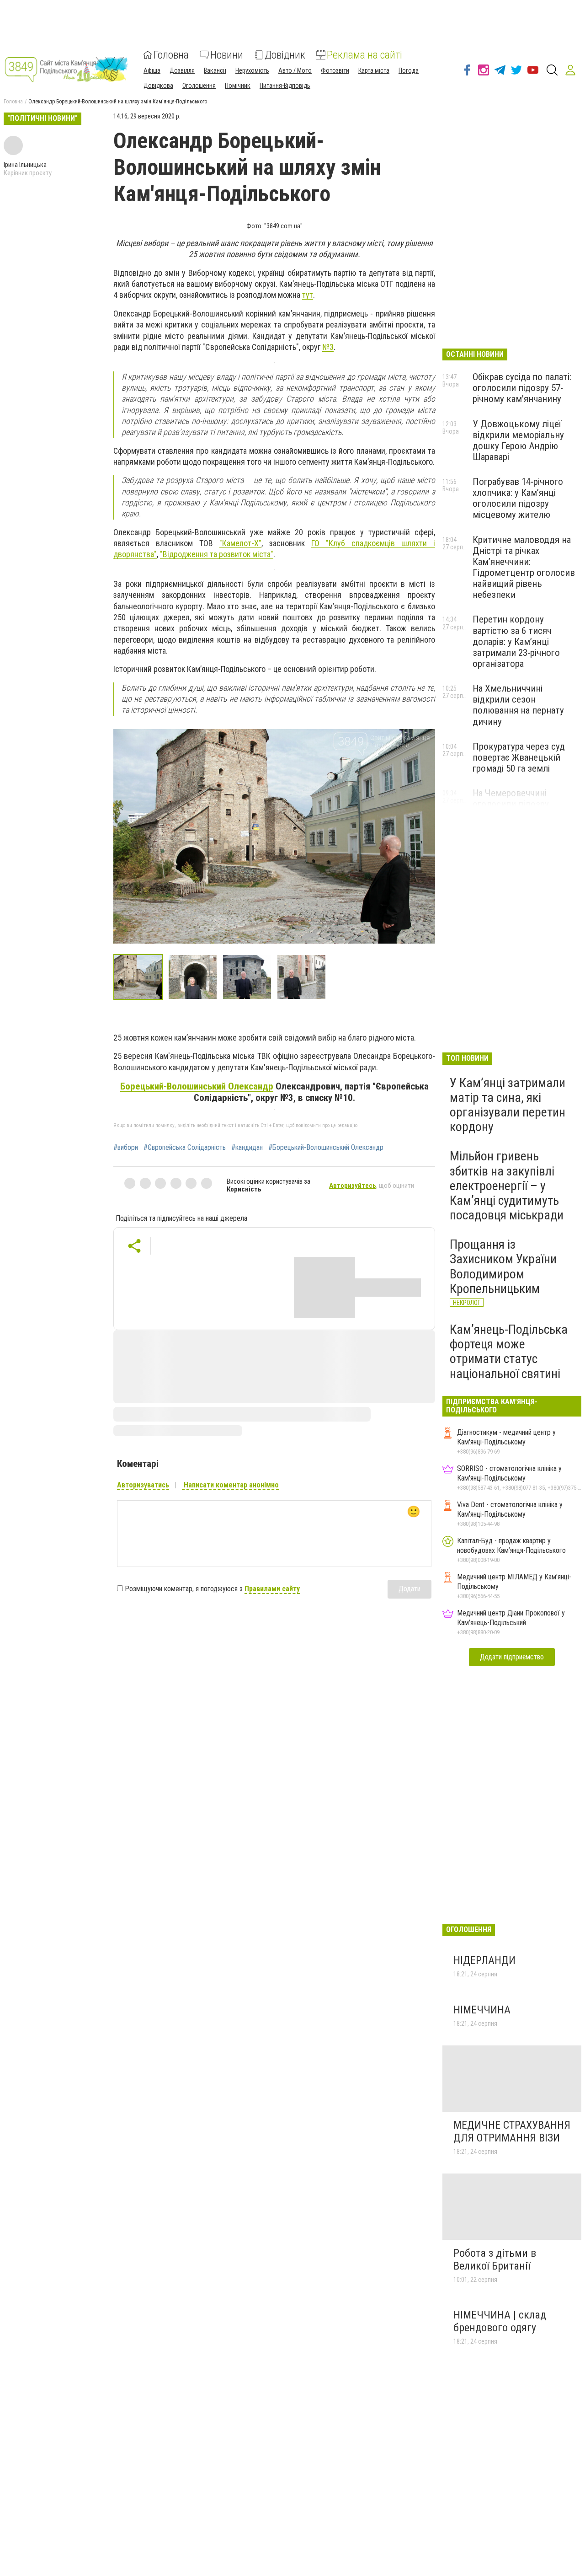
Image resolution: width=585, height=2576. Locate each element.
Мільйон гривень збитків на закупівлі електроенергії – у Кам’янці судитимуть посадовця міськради (507, 1186)
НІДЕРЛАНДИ (484, 1960)
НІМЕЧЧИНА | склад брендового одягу (500, 2321)
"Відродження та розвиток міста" (217, 554)
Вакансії (215, 70)
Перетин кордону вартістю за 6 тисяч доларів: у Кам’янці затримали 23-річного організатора (516, 641)
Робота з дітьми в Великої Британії (495, 2259)
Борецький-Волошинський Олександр (197, 1086)
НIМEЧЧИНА (483, 2010)
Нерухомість (252, 70)
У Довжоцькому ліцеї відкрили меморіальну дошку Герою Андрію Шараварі (518, 440)
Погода (409, 70)
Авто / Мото (295, 70)
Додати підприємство (512, 1657)
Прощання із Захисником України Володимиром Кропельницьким (503, 1267)
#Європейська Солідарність (185, 1148)
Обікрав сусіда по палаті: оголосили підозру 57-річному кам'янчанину (522, 388)
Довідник (285, 55)
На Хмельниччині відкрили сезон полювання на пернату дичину (518, 705)
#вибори (126, 1148)
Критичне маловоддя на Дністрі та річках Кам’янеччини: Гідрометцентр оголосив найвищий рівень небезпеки (524, 567)
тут (308, 295)
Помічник (238, 86)
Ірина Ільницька (25, 165)
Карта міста (374, 70)
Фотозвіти (335, 70)
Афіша (152, 70)
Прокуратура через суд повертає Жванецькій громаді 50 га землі (519, 757)
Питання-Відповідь (285, 86)
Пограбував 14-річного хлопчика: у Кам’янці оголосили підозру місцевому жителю (518, 498)
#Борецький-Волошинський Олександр (326, 1148)
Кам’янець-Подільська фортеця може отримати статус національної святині (509, 1352)
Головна (171, 55)
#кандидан (247, 1148)
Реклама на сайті (364, 55)
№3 (328, 347)
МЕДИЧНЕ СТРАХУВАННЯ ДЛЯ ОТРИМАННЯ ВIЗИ (512, 2131)
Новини (227, 55)
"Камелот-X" (240, 543)
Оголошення (199, 86)
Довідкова (158, 86)
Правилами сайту (272, 1589)
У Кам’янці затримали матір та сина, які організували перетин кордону (508, 1105)
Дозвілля (182, 70)
